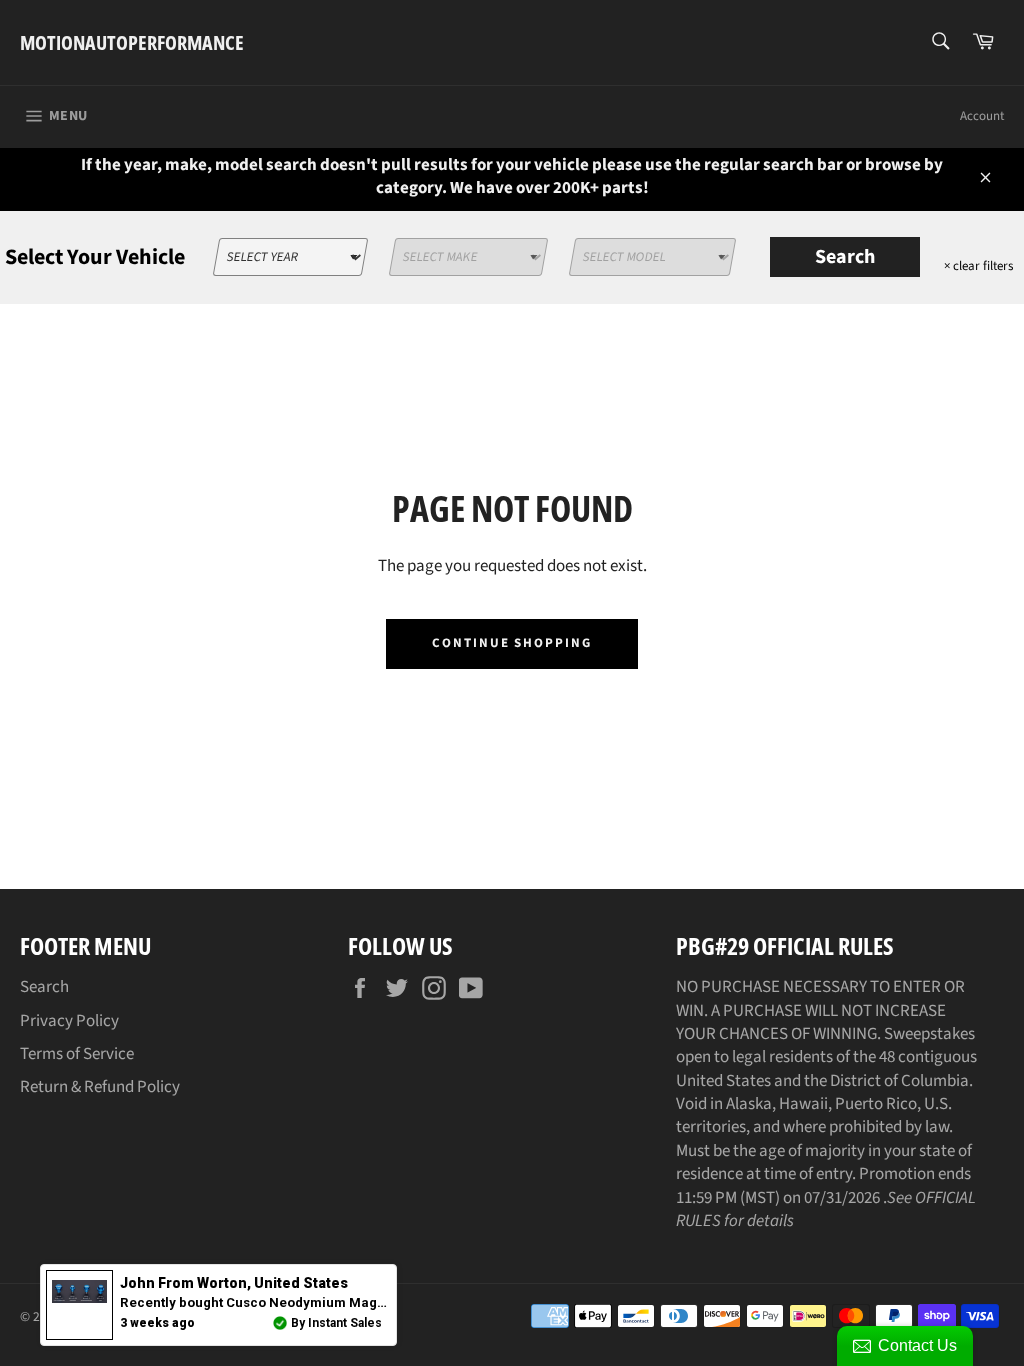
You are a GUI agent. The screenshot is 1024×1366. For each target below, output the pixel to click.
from (234, 1283)
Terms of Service (77, 1054)
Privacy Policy (69, 1021)
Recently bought (349, 1302)
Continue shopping (512, 643)
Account (982, 116)
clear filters (978, 266)
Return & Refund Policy (100, 1087)
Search (845, 257)
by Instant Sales (336, 1323)
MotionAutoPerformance (132, 42)
